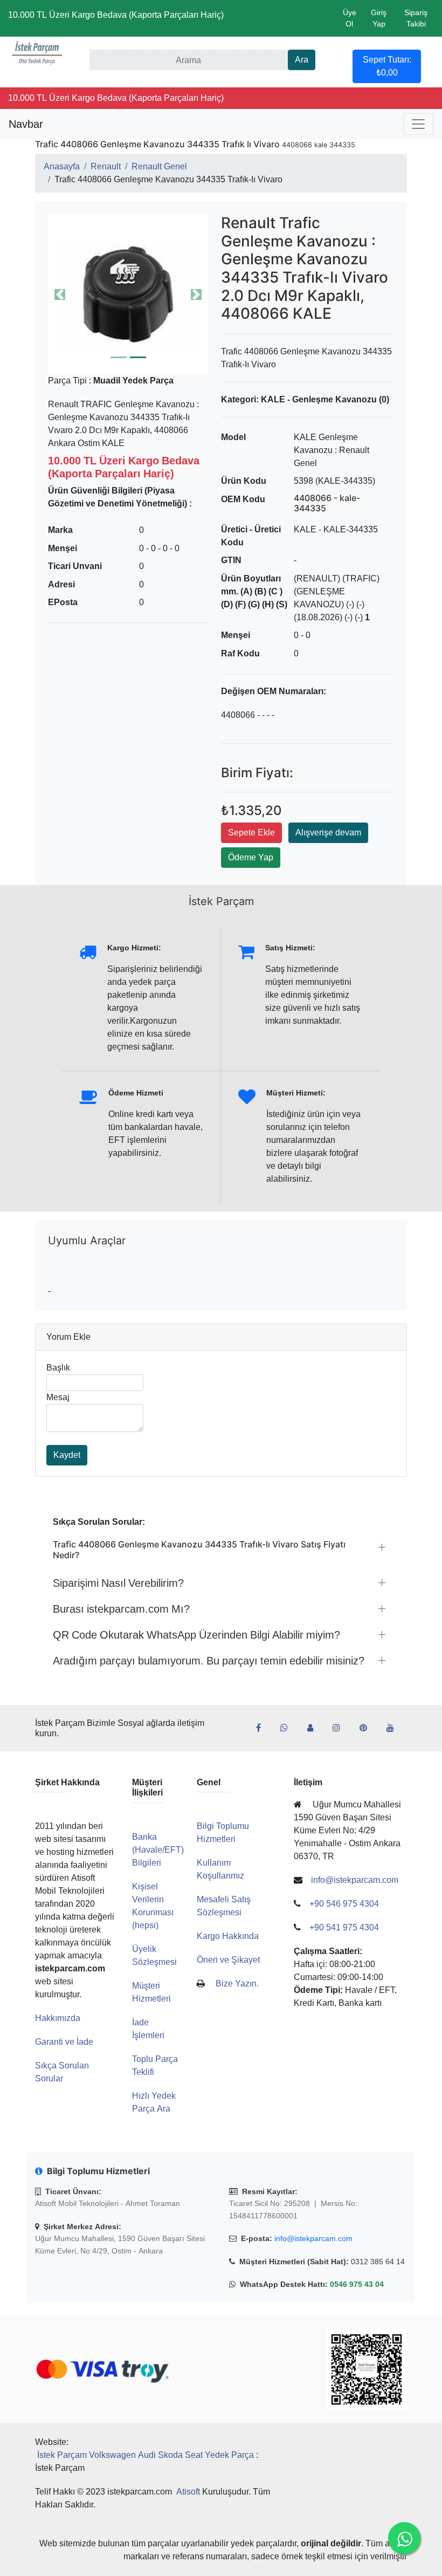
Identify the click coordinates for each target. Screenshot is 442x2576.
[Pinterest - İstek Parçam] (368, 1728)
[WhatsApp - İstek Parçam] (288, 1728)
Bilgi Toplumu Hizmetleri (223, 1832)
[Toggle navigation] (418, 124)
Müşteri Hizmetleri (151, 1992)
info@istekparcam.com (313, 2238)
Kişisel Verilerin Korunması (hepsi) (153, 1906)
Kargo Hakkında (228, 1936)
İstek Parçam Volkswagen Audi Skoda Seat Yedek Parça (146, 2455)
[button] (128, 294)
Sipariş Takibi (416, 18)
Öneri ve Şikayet (228, 1960)
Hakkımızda (58, 2018)
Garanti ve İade (64, 2042)
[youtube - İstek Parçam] (395, 1728)
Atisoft (188, 2492)
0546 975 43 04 (357, 2284)
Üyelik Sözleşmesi (154, 1955)
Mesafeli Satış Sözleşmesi (224, 1906)
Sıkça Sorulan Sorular (62, 2072)
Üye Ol (350, 18)
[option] (128, 294)
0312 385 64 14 (378, 2262)
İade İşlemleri (148, 2029)
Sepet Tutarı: (387, 66)
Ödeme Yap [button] (251, 857)
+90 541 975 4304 (344, 1927)
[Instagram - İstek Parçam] (341, 1728)
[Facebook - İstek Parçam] (263, 1728)
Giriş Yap (379, 18)
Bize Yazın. (237, 1984)
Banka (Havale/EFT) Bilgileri (158, 1850)
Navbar (26, 124)
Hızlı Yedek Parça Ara (154, 2102)
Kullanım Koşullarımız (220, 1869)
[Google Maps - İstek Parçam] (315, 1728)
